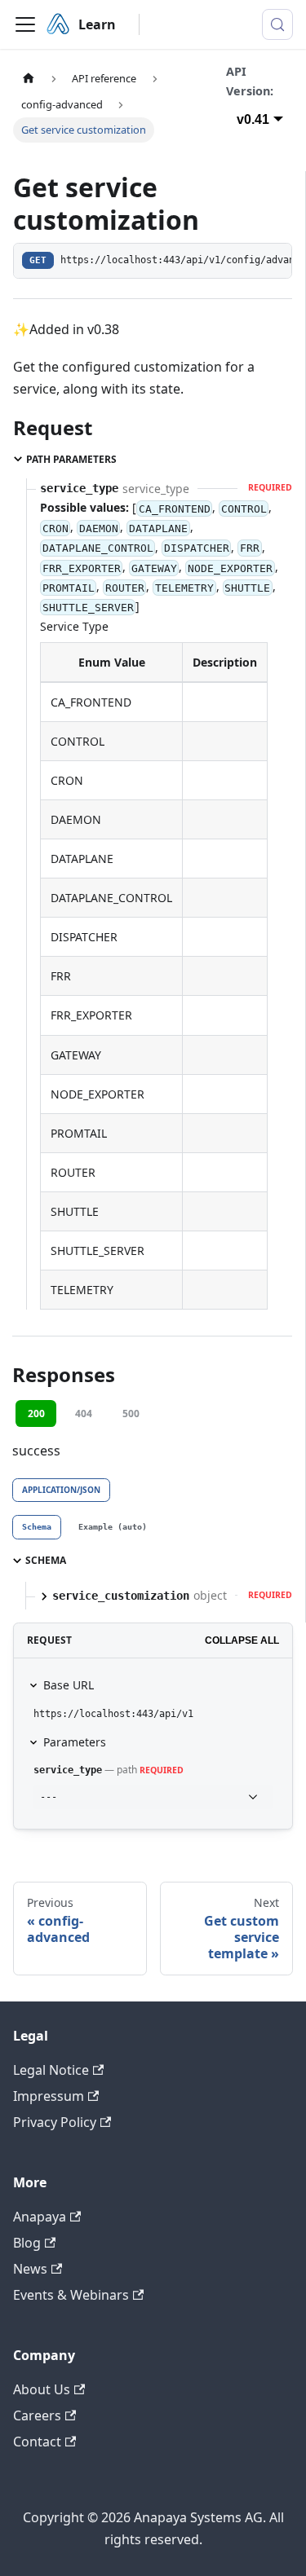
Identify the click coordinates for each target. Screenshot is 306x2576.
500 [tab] (131, 1413)
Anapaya (40, 2217)
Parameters (75, 1742)
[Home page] (29, 79)
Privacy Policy (55, 2122)
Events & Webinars (71, 2295)
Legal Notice (51, 2070)
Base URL (69, 1685)
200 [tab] (36, 1413)
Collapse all (242, 1640)
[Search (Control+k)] (277, 24)
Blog (27, 2243)
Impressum (49, 2096)
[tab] (37, 1527)
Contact (37, 2442)
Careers (37, 2415)
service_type (68, 1770)
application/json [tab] (61, 1490)
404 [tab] (84, 1413)
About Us (42, 2389)
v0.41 (253, 119)
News (30, 2269)
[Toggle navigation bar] (25, 24)
